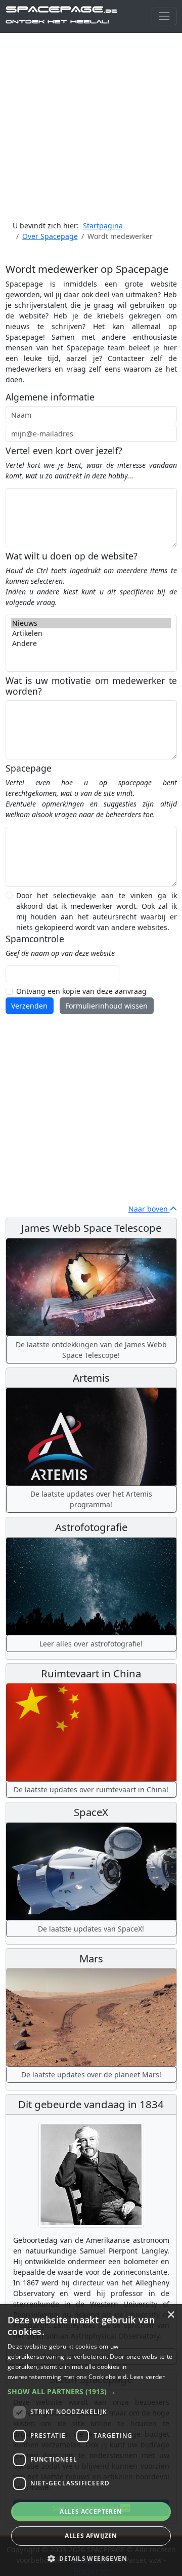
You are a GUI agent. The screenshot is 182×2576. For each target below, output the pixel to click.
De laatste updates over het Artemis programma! (91, 1499)
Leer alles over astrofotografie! (91, 1644)
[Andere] (91, 643)
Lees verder (147, 2377)
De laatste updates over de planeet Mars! (91, 2075)
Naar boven (149, 1209)
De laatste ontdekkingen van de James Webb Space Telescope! (91, 1350)
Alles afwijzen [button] (91, 2536)
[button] (91, 2391)
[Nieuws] (91, 623)
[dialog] (91, 2440)
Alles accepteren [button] (91, 2511)
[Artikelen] (91, 633)
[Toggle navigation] (164, 16)
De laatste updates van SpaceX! (91, 1929)
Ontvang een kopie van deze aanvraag (81, 991)
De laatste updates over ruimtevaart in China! (91, 1789)
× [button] (171, 2315)
